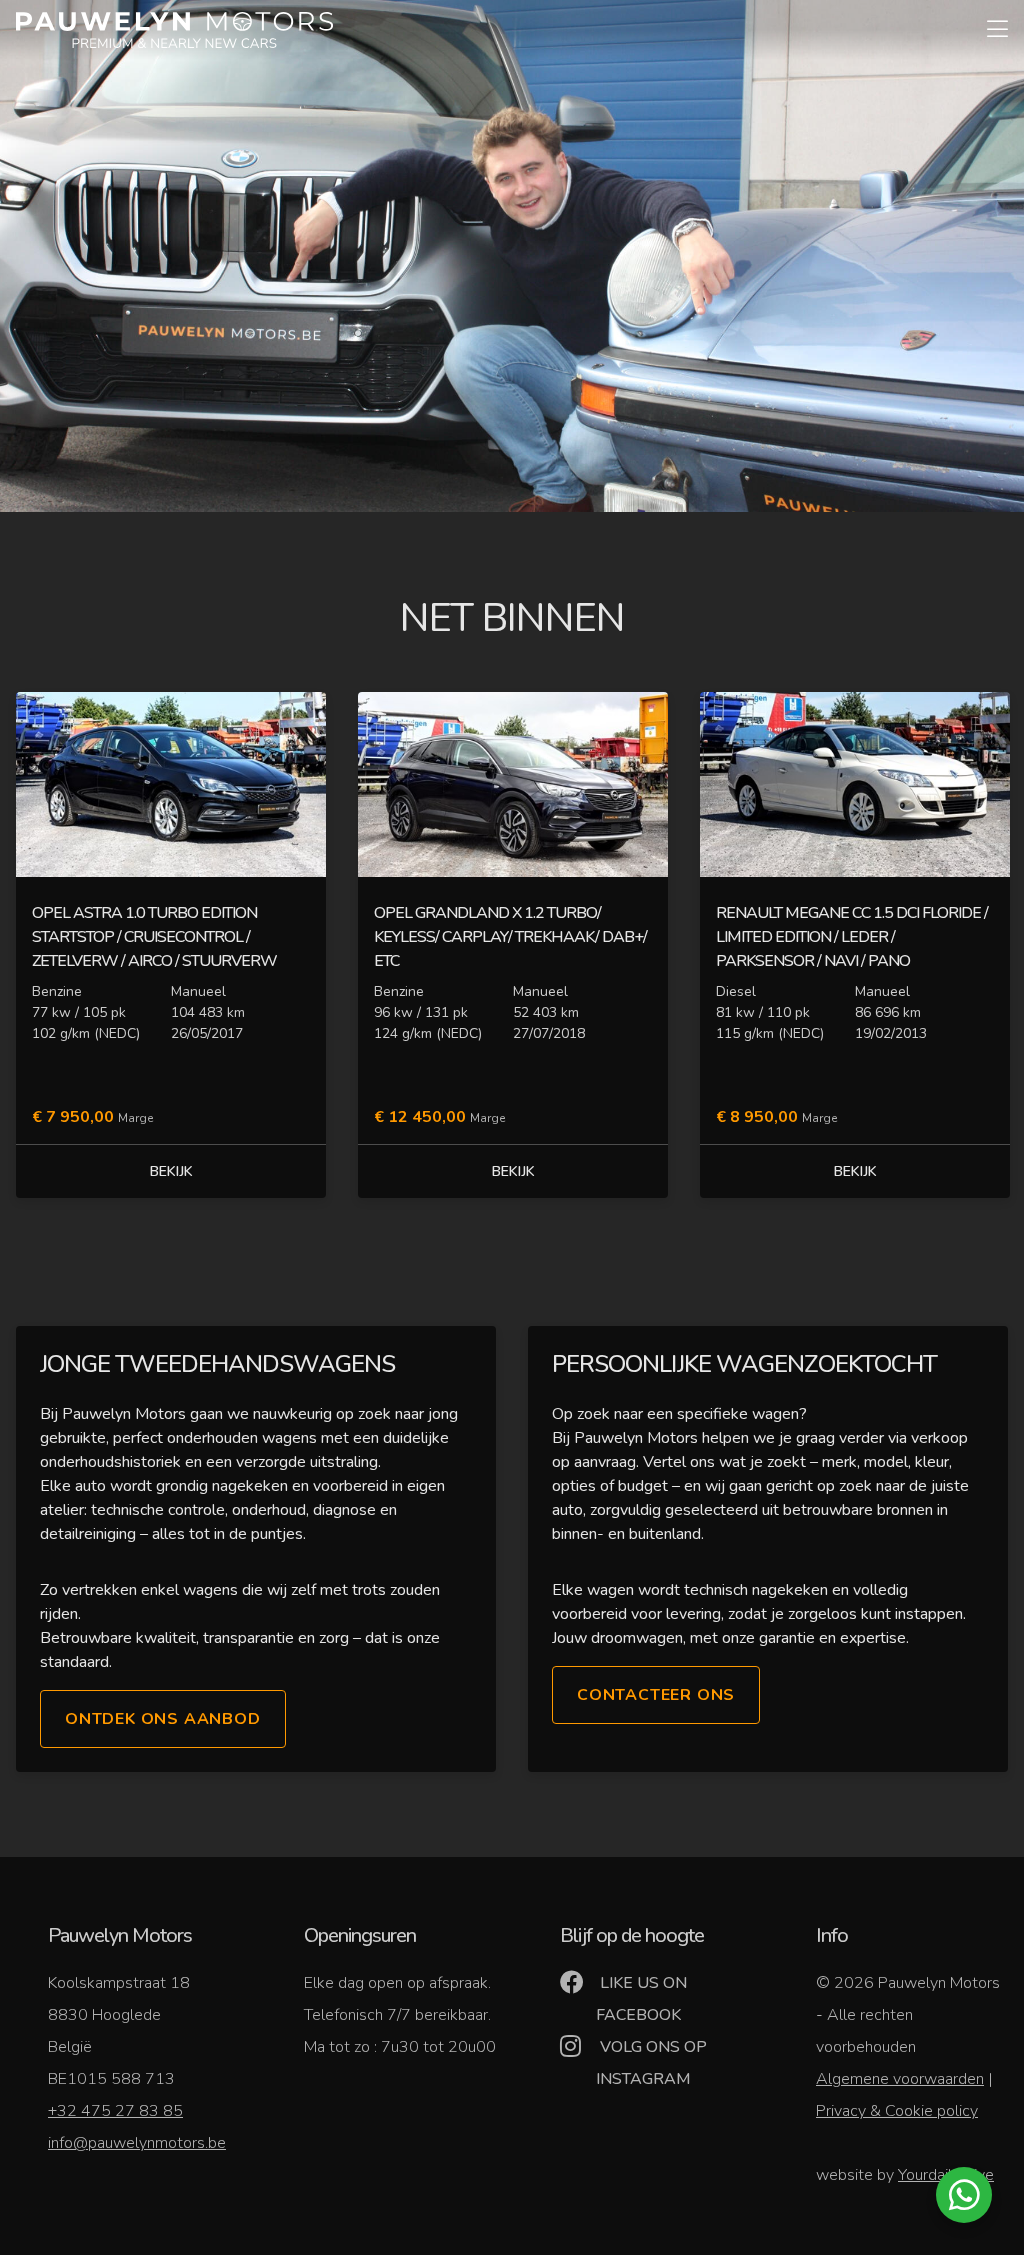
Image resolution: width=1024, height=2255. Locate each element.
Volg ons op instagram (651, 2063)
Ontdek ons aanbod (163, 1719)
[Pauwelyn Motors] (174, 30)
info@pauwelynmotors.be (137, 2143)
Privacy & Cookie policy (897, 2111)
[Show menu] (987, 16)
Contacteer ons (656, 1695)
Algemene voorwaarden (900, 2079)
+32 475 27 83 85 (115, 2111)
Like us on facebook (641, 1999)
